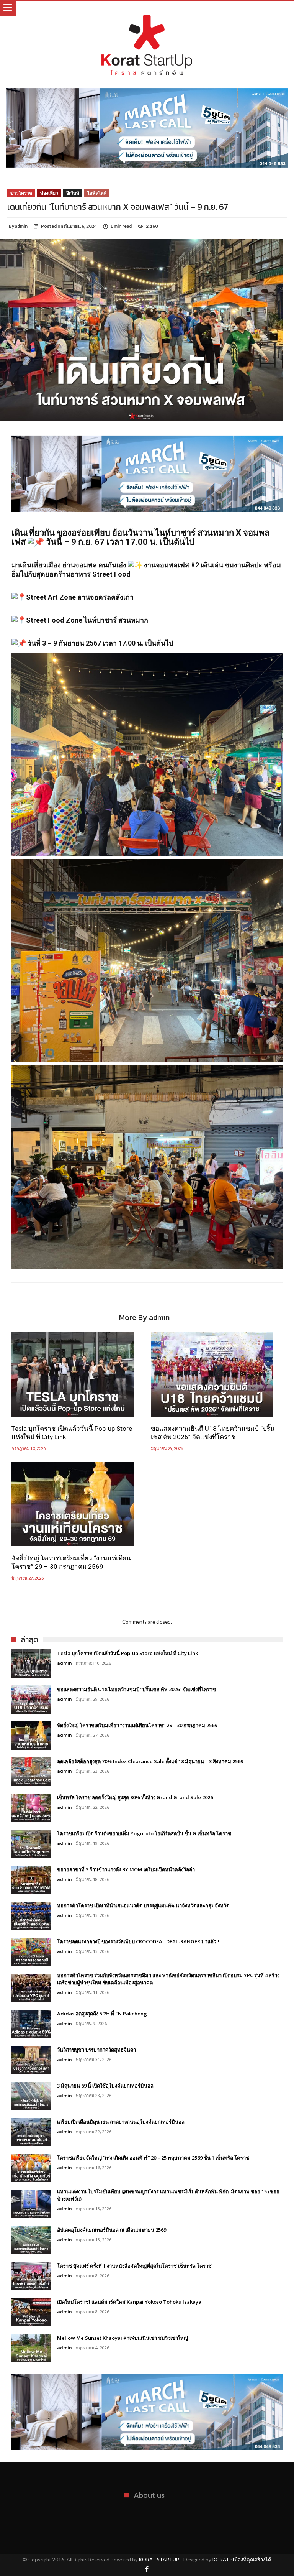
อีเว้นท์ (73, 193)
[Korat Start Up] (147, 9)
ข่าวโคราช (21, 193)
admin (21, 226)
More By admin (144, 1319)
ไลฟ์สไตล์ (97, 193)
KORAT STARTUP (159, 2560)
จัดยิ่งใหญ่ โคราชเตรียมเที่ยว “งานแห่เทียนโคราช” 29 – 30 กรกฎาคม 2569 (71, 1562)
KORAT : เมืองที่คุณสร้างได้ (242, 2560)
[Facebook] (147, 2570)
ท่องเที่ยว (49, 193)
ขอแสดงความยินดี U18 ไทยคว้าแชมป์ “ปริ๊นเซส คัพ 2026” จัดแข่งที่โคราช (213, 1433)
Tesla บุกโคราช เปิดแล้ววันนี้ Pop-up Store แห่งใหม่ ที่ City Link (72, 1433)
